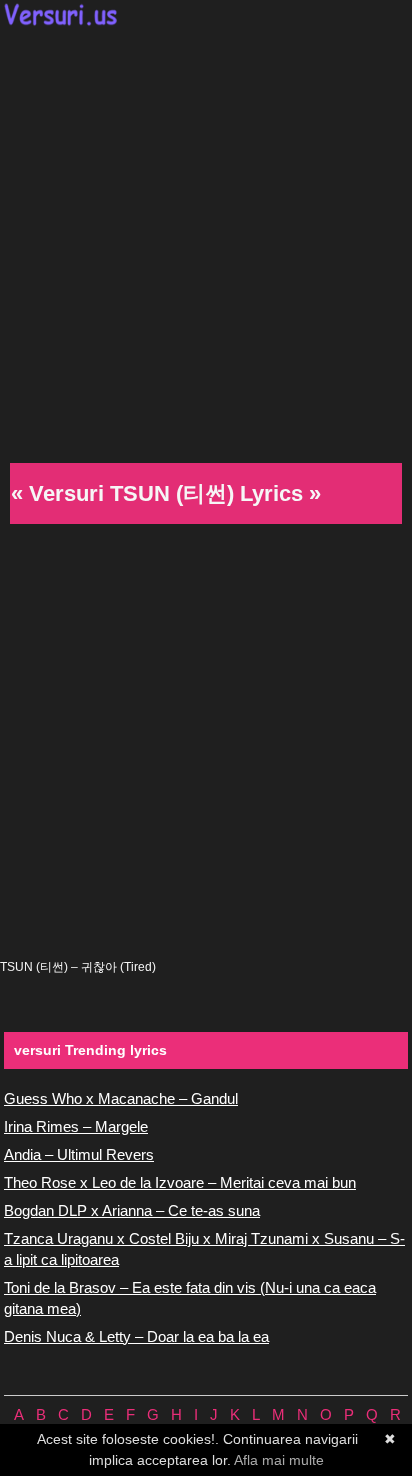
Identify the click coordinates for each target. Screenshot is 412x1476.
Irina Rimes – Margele (76, 1126)
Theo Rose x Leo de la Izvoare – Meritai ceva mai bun (180, 1182)
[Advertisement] (206, 242)
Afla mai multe (279, 1460)
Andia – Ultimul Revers (79, 1154)
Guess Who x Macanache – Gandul (121, 1098)
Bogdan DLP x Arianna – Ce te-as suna (132, 1210)
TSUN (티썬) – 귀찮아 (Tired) (78, 967)
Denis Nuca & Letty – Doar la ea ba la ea (136, 1336)
